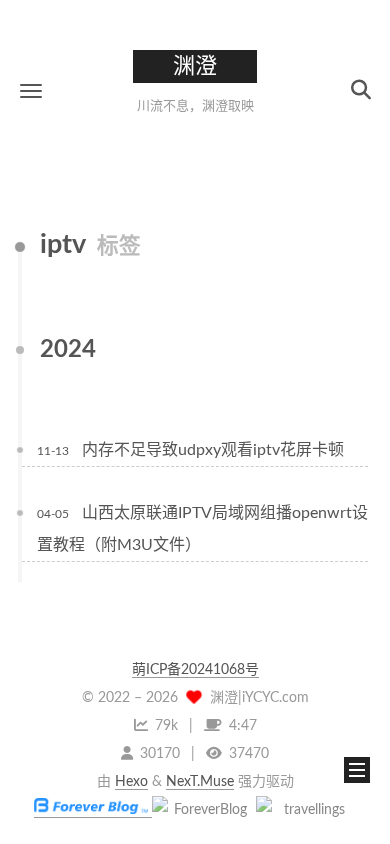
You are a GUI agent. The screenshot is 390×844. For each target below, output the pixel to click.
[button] (31, 90)
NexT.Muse (200, 782)
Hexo (131, 782)
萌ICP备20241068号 (195, 670)
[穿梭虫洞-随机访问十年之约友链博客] (202, 810)
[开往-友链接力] (306, 810)
